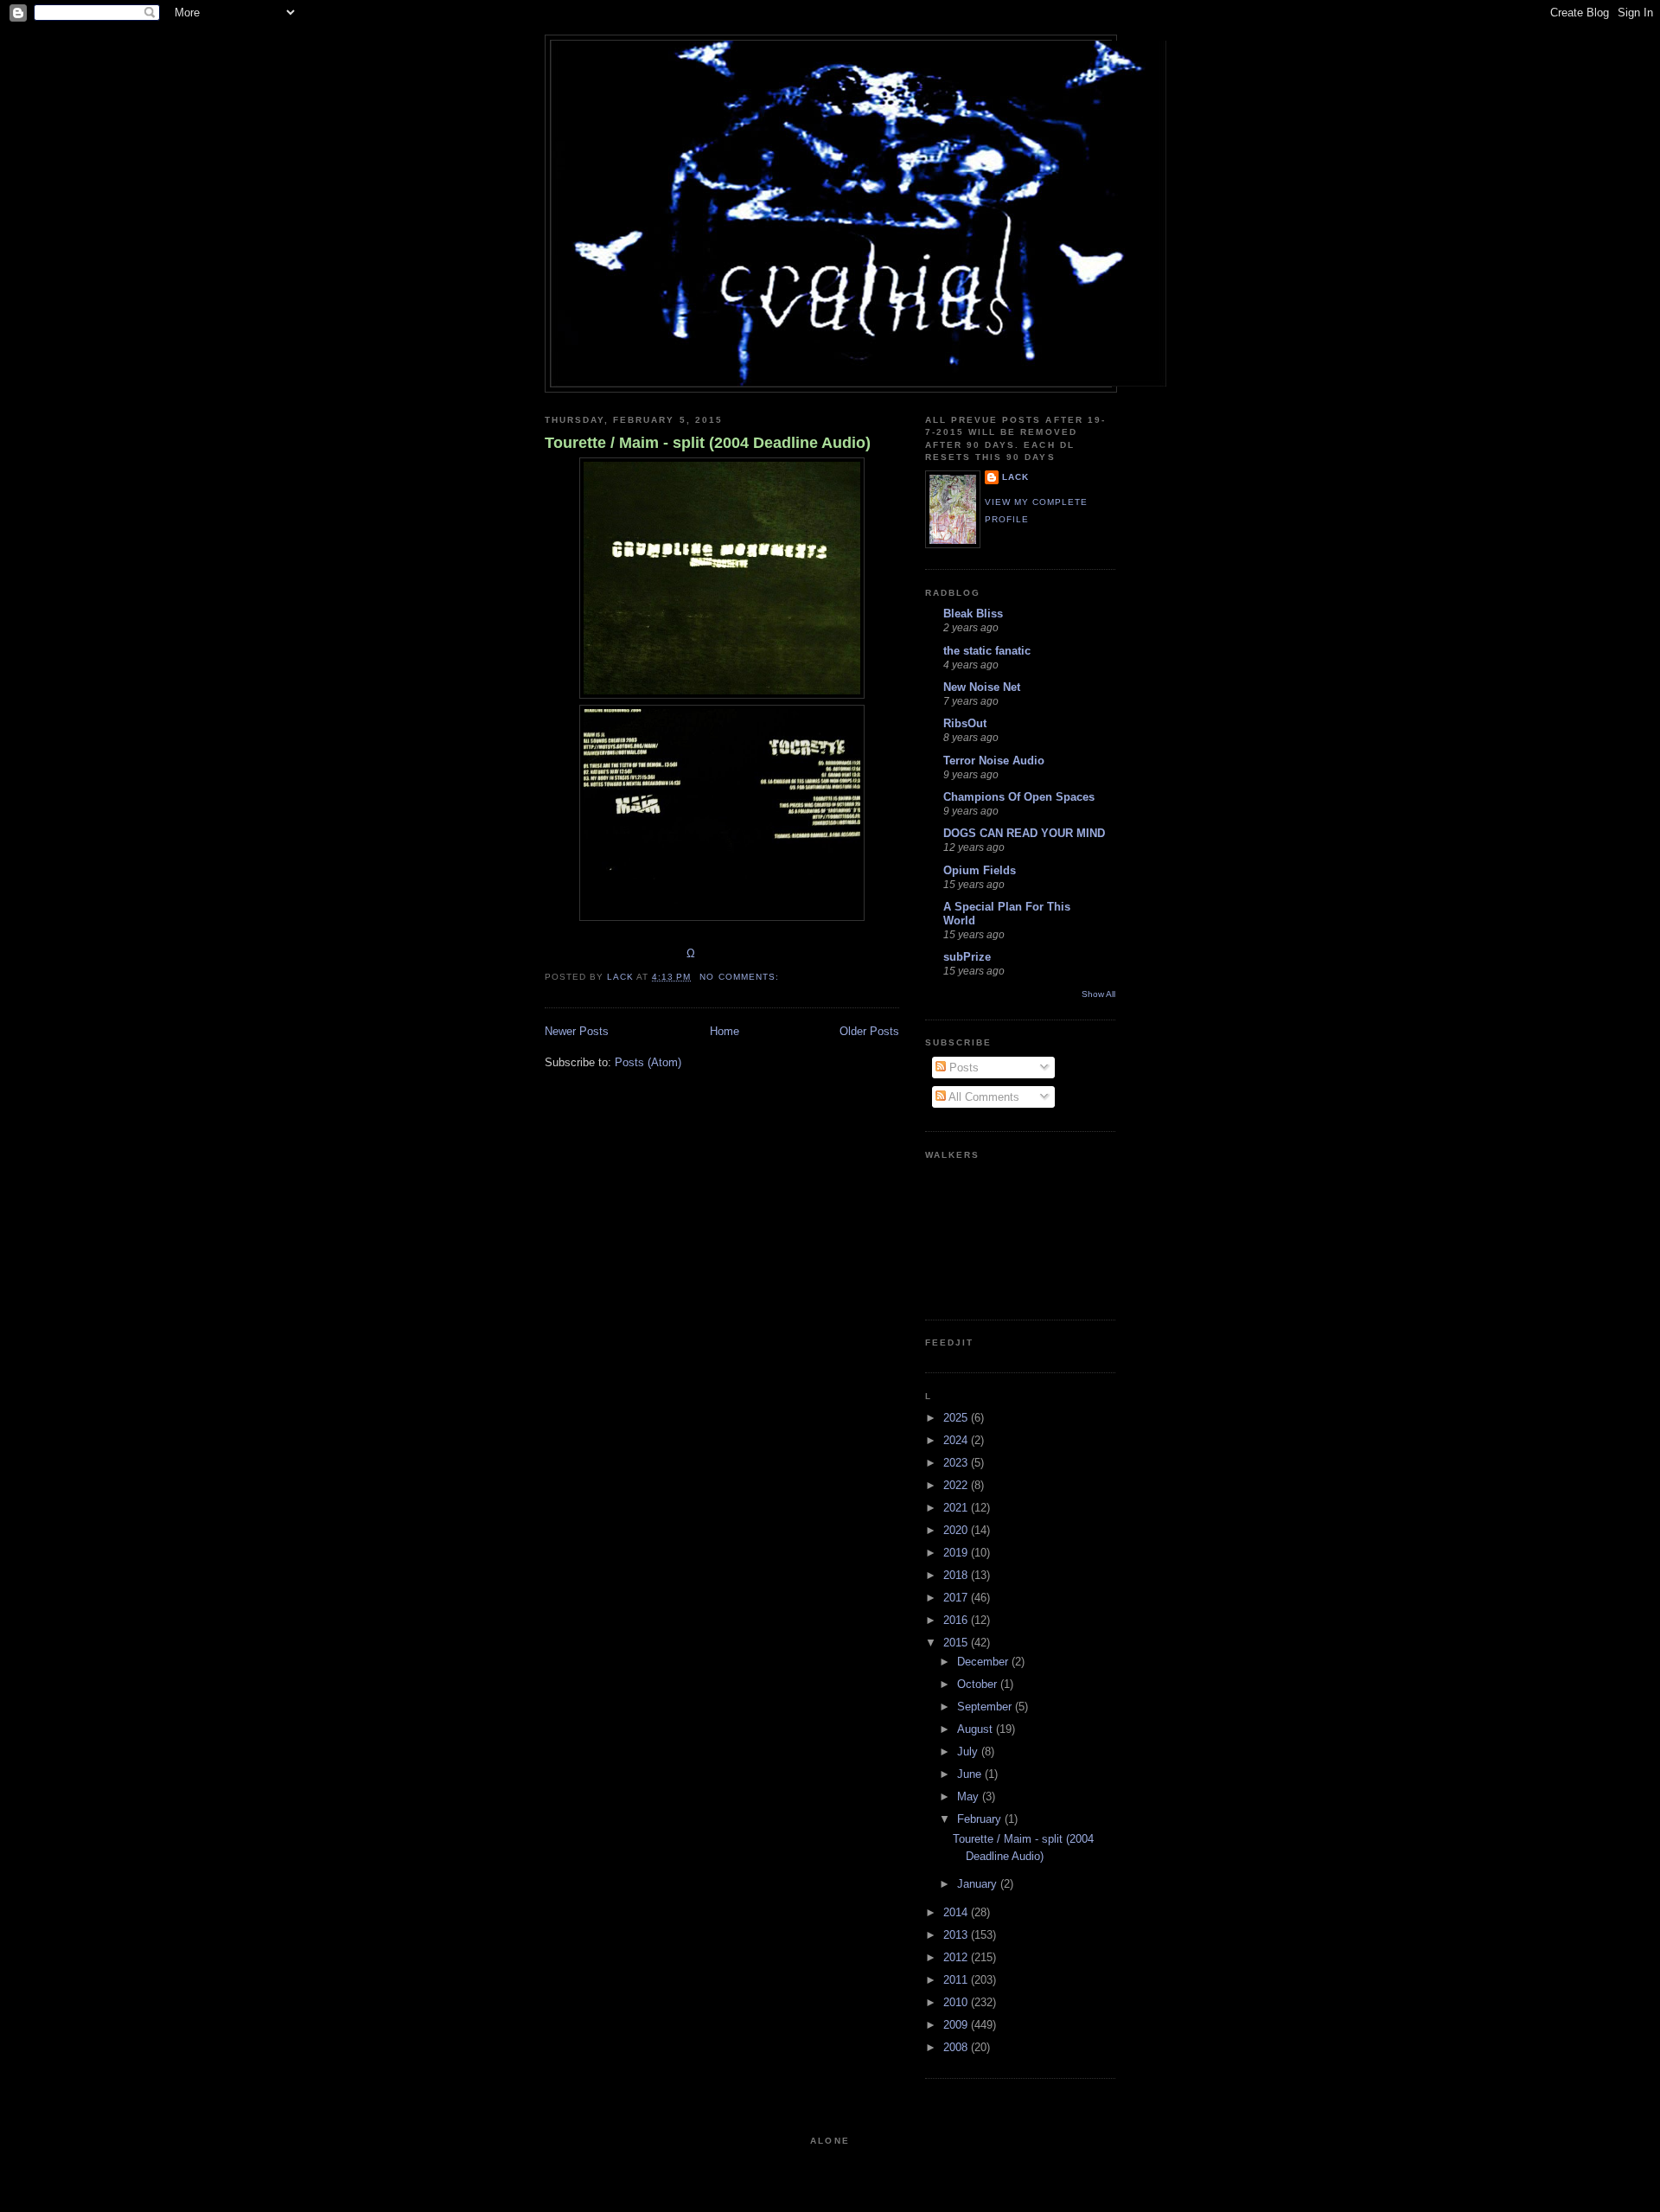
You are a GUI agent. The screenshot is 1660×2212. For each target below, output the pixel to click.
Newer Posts (577, 1031)
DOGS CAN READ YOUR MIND (1024, 833)
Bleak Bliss (973, 614)
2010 (957, 2002)
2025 (957, 1418)
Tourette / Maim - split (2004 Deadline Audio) (708, 443)
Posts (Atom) (648, 1062)
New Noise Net (982, 687)
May (970, 1796)
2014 (957, 1912)
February (981, 1819)
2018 (957, 1575)
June (971, 1774)
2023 (957, 1463)
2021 (957, 1508)
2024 (957, 1440)
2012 (957, 1957)
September (986, 1707)
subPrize (967, 957)
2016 (957, 1620)
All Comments (983, 1097)
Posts (962, 1068)
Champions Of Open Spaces (1019, 797)
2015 (957, 1643)
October (979, 1684)
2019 (957, 1553)
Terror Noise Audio (994, 761)
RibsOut (965, 723)
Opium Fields (980, 870)
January (979, 1884)
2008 (957, 2047)
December (984, 1662)
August (977, 1729)
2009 (957, 2025)
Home (725, 1031)
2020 (957, 1530)
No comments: (741, 977)
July (969, 1752)
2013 (957, 1935)
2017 (957, 1598)
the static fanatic (987, 651)
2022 (957, 1485)
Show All (1098, 994)
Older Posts (869, 1031)
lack (1015, 477)
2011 (957, 1980)
